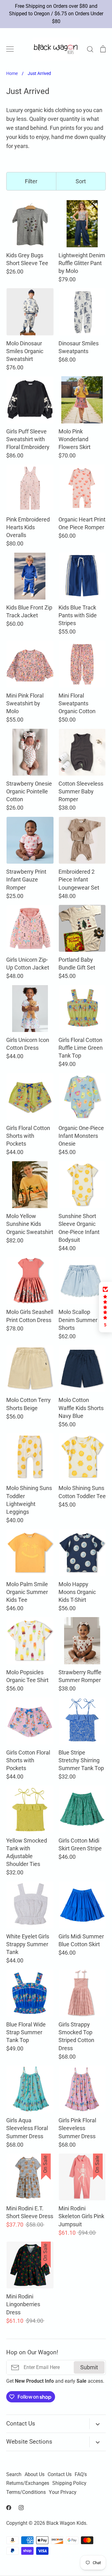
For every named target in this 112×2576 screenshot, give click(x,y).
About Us (35, 2475)
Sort (81, 181)
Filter (31, 181)
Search (14, 2475)
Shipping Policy (69, 2483)
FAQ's (81, 2475)
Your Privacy (63, 2492)
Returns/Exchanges (28, 2483)
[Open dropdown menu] (98, 2424)
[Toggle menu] (10, 49)
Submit (89, 2367)
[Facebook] (9, 2508)
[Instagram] (21, 2508)
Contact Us (60, 2475)
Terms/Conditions (26, 2492)
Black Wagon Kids (66, 2523)
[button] (105, 1307)
